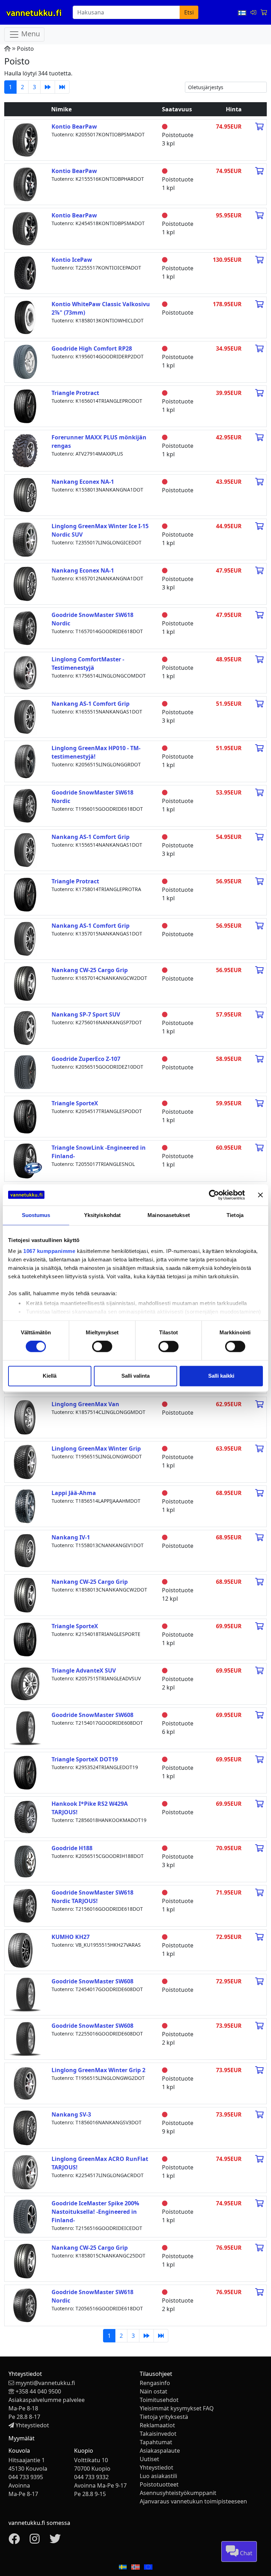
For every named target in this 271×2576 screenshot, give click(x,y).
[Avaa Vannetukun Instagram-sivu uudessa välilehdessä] (35, 2541)
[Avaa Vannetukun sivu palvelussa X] (55, 2541)
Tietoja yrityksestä (164, 2417)
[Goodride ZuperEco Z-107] (25, 1071)
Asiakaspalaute (160, 2451)
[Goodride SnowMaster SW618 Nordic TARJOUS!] (25, 1905)
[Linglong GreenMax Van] (25, 1417)
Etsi (189, 12)
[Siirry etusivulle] (7, 49)
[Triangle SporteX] (25, 1116)
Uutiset (149, 2459)
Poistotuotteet (159, 2484)
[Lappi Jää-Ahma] (25, 1506)
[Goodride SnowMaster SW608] (25, 1728)
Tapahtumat (156, 2442)
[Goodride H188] (25, 1861)
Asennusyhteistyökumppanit (178, 2493)
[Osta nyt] (259, 126)
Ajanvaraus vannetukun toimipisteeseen (193, 2501)
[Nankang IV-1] (25, 1550)
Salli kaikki (221, 1376)
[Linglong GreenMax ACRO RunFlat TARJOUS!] (25, 2172)
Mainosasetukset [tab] (169, 1215)
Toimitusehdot (159, 2400)
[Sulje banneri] (260, 1195)
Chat (245, 2553)
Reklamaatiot (157, 2425)
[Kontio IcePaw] (25, 272)
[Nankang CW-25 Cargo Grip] (25, 983)
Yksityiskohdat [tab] (102, 1215)
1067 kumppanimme (49, 1251)
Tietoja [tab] (235, 1215)
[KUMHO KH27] (20, 1950)
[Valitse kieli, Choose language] (243, 12)
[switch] (102, 1347)
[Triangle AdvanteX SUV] (25, 1683)
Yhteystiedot (32, 2425)
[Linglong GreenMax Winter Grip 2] (25, 2083)
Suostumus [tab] (36, 1215)
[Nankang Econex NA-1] (25, 494)
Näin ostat (153, 2391)
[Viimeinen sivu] (62, 87)
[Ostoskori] (264, 12)
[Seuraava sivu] (48, 87)
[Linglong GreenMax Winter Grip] (25, 1461)
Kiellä (50, 1376)
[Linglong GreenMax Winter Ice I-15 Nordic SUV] (25, 539)
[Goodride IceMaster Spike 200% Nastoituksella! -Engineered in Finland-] (25, 2216)
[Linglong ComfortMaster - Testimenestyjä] (25, 672)
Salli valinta (135, 1376)
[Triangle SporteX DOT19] (25, 1772)
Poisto (25, 49)
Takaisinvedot (158, 2434)
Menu (30, 34)
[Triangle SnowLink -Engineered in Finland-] (25, 1160)
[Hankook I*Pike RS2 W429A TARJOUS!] (25, 1816)
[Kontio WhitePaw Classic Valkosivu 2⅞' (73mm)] (25, 317)
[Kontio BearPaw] (25, 139)
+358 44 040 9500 (38, 2391)
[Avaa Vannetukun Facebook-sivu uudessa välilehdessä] (14, 2541)
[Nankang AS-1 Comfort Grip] (25, 716)
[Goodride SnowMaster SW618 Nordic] (25, 628)
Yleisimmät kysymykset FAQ (177, 2408)
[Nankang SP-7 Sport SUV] (25, 1027)
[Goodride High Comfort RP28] (25, 361)
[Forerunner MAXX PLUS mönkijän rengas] (25, 450)
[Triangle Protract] (25, 406)
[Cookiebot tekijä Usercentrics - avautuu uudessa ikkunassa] (214, 1195)
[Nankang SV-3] (25, 2127)
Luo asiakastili (158, 2476)
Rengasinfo (155, 2383)
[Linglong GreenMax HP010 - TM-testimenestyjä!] (25, 761)
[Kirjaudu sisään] (254, 12)
